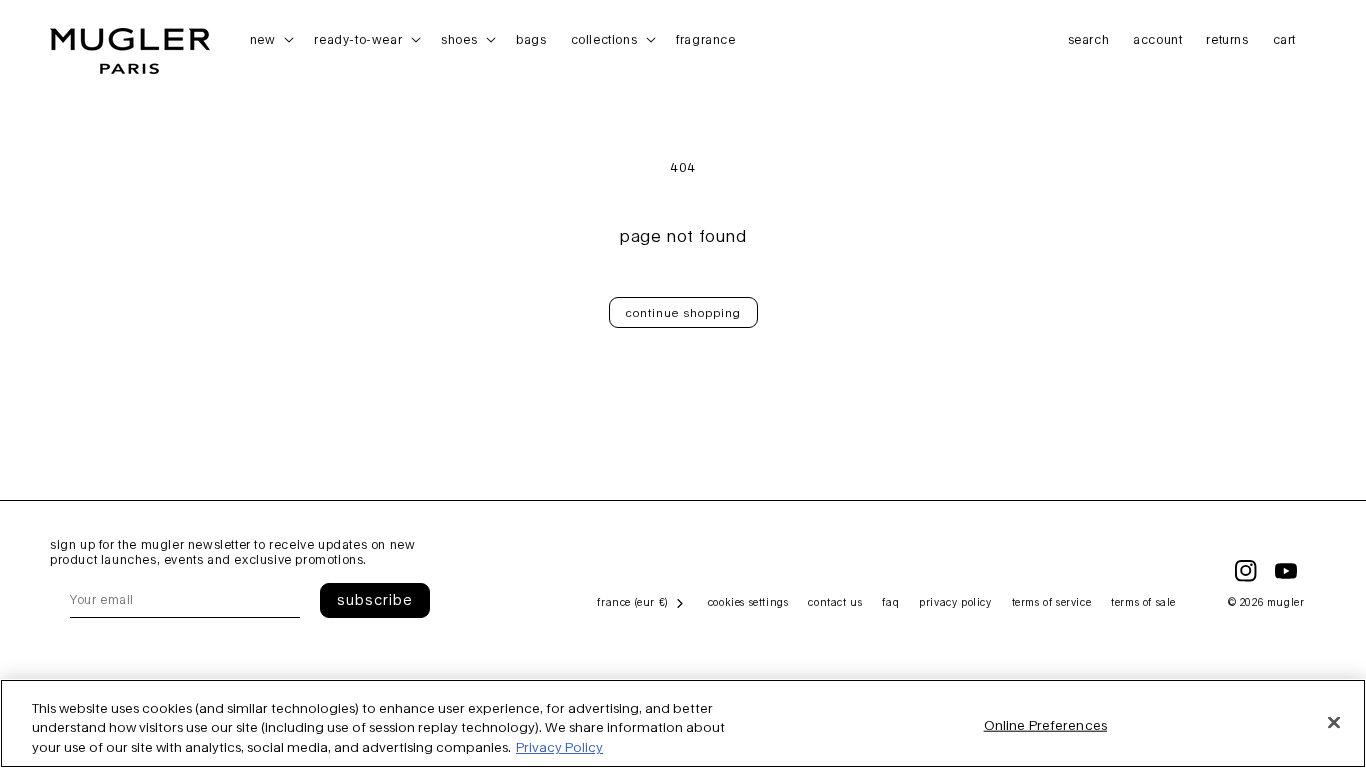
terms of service (1052, 602)
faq (890, 602)
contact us (835, 602)
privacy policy (955, 602)
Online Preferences (1045, 724)
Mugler (1286, 602)
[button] (270, 40)
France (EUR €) (632, 602)
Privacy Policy (559, 747)
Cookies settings (748, 602)
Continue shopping (683, 312)
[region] (683, 723)
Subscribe (375, 599)
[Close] (1334, 722)
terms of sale (1143, 602)
